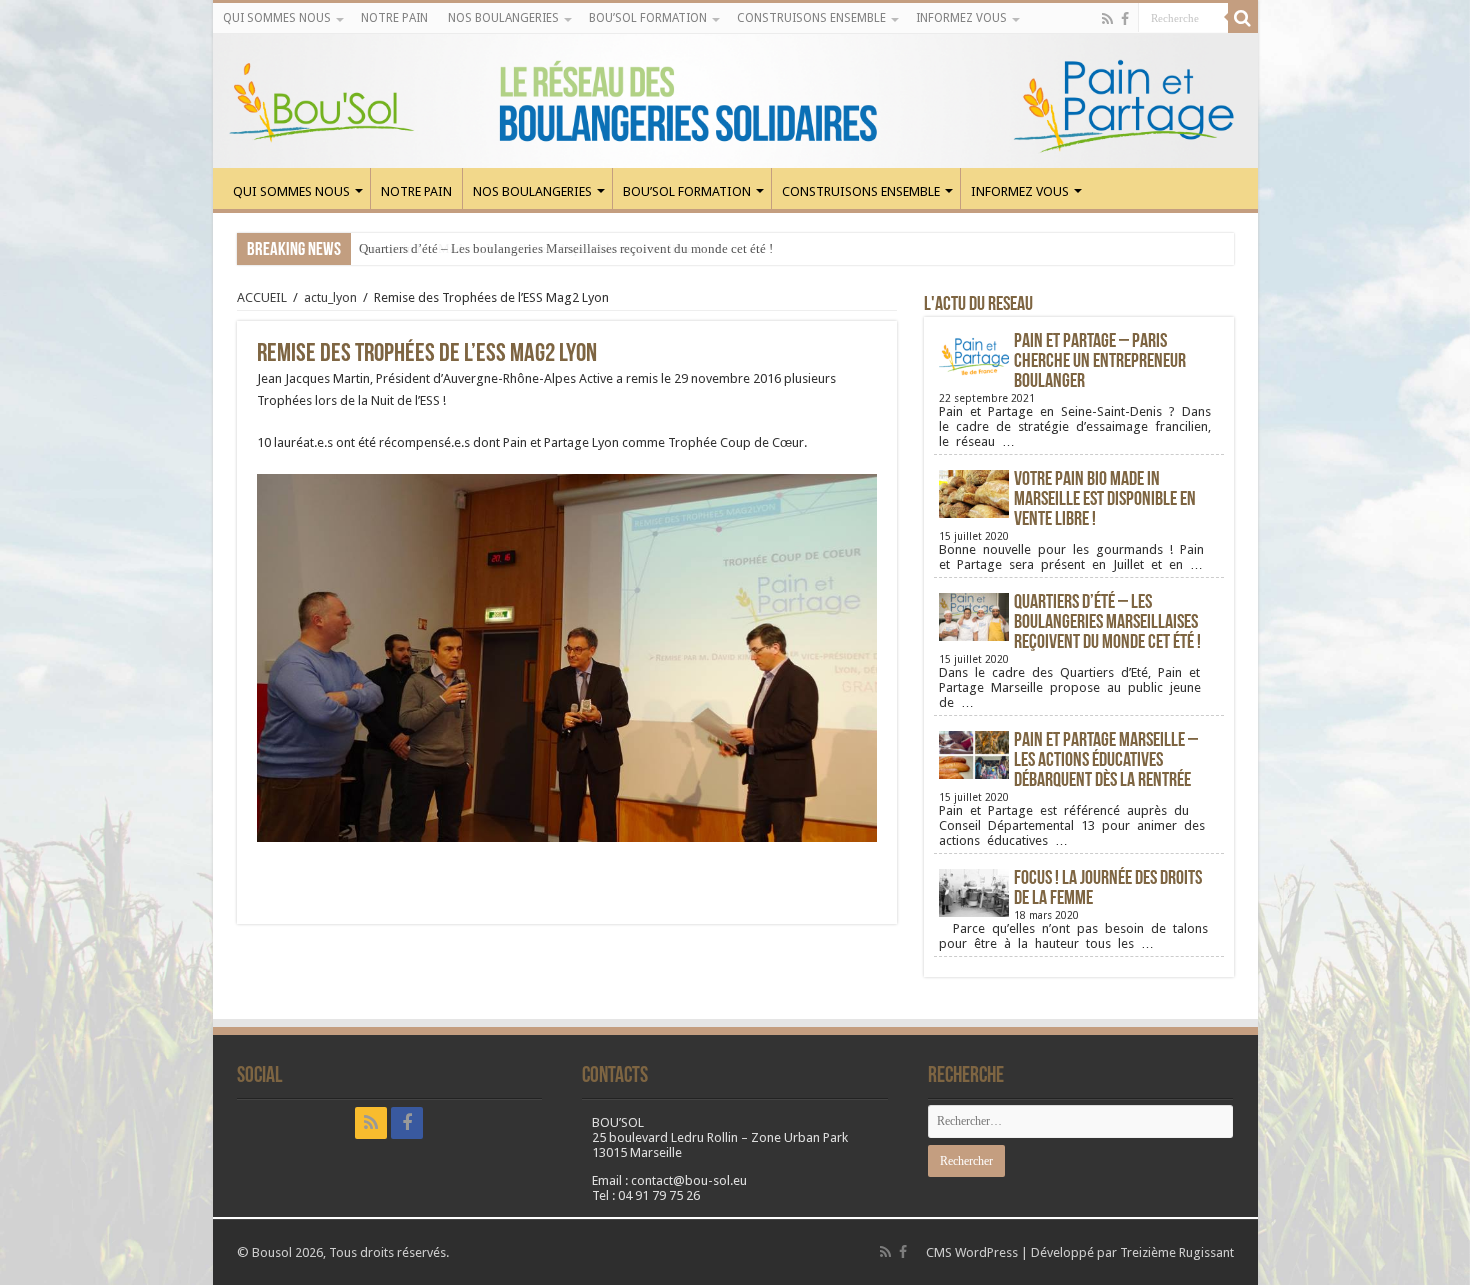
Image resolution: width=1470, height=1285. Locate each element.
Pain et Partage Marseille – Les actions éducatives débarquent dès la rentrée (1106, 761)
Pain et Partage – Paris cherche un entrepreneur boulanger (1100, 362)
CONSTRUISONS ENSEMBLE (811, 18)
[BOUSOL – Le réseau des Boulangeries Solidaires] (735, 101)
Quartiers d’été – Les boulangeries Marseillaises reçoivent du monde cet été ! (566, 248)
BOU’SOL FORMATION (648, 18)
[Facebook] (1125, 19)
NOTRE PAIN (394, 18)
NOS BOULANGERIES (503, 18)
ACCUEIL (262, 297)
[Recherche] (1243, 18)
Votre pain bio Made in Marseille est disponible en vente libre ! (1105, 500)
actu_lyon (330, 297)
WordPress (986, 1252)
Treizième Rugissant (1177, 1252)
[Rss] (1107, 19)
